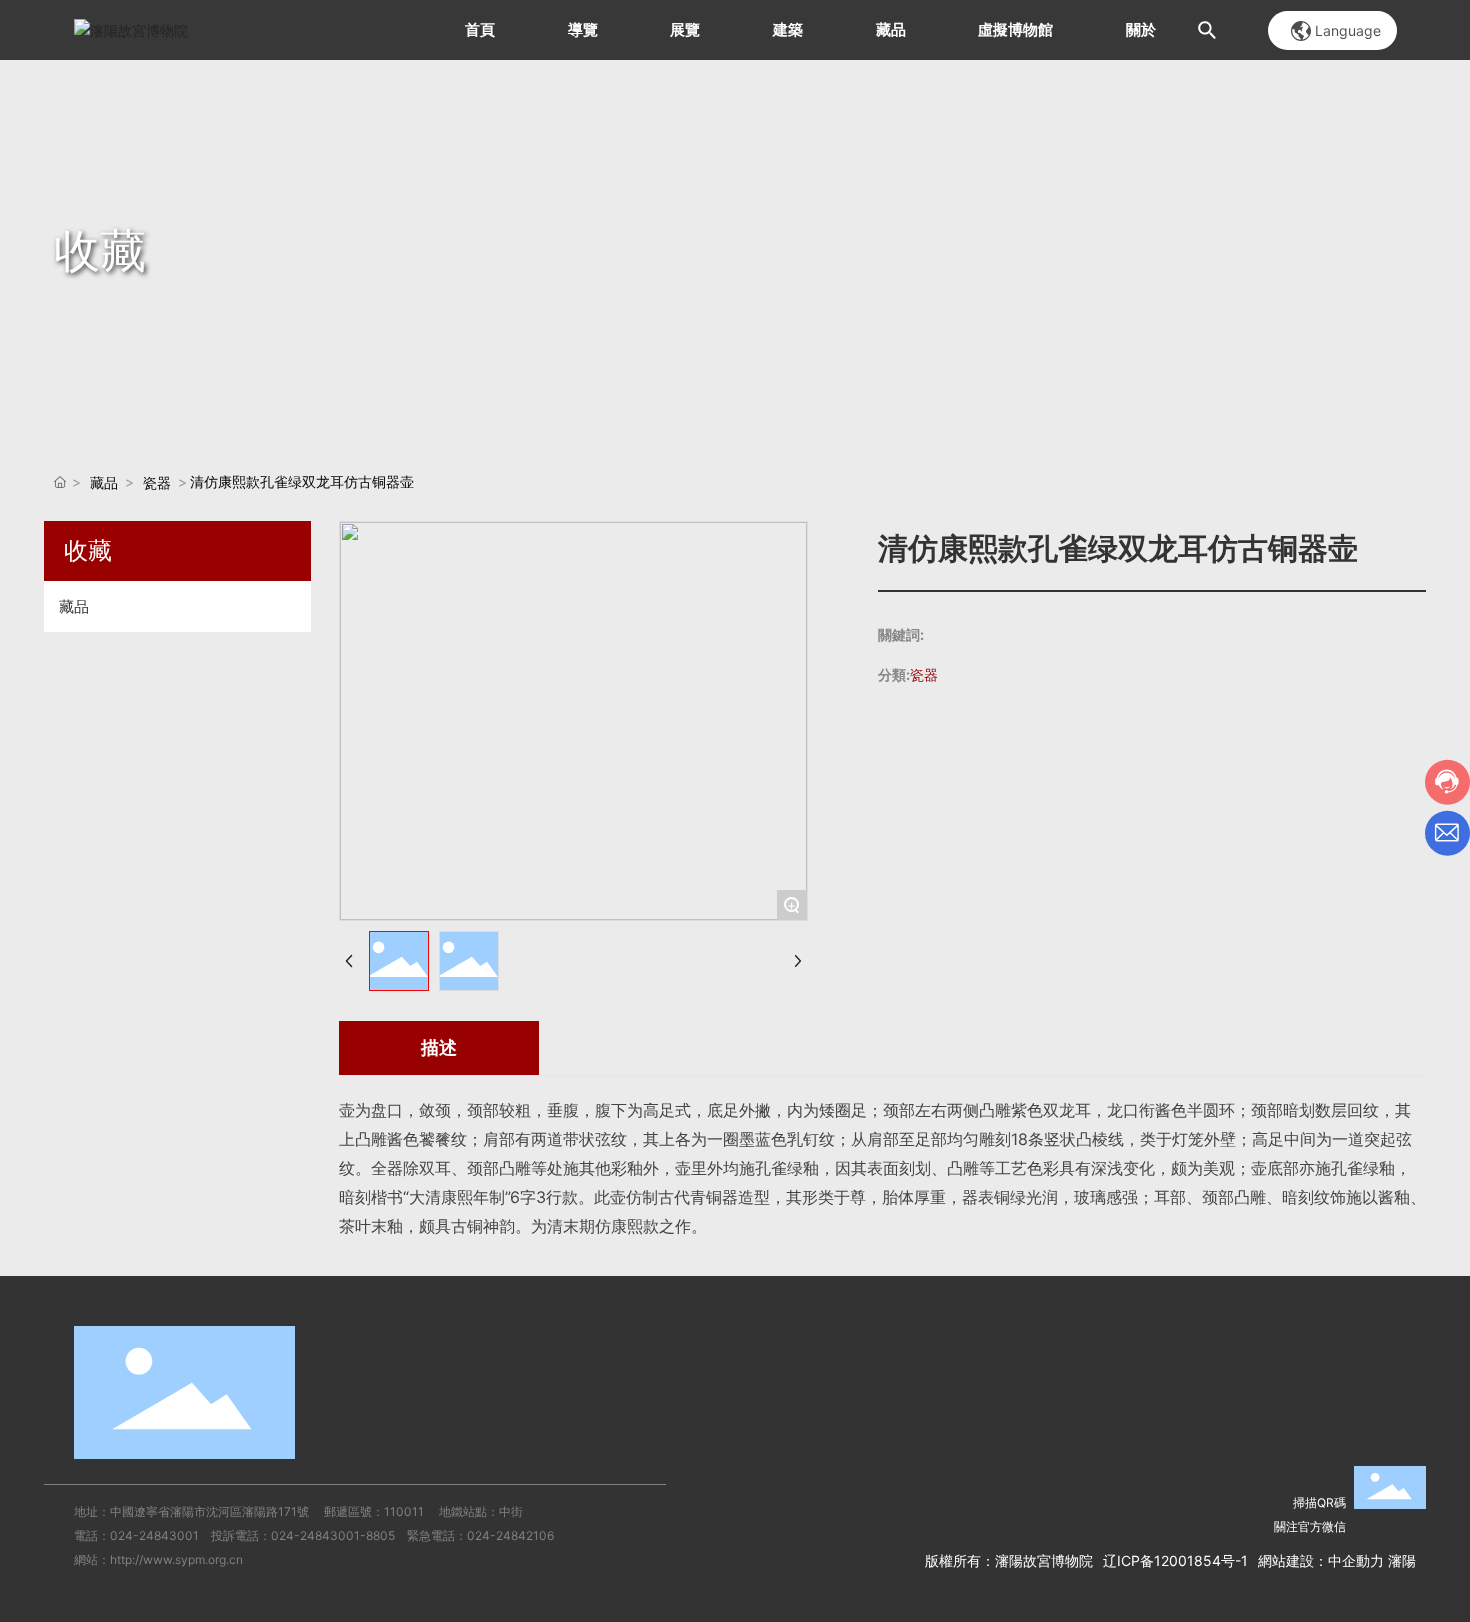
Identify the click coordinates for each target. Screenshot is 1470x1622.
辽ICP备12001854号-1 (1175, 1560)
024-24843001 (154, 1535)
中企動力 (1356, 1560)
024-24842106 (510, 1535)
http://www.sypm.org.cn (176, 1559)
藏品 (104, 482)
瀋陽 (1402, 1560)
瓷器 (157, 482)
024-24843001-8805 (333, 1535)
